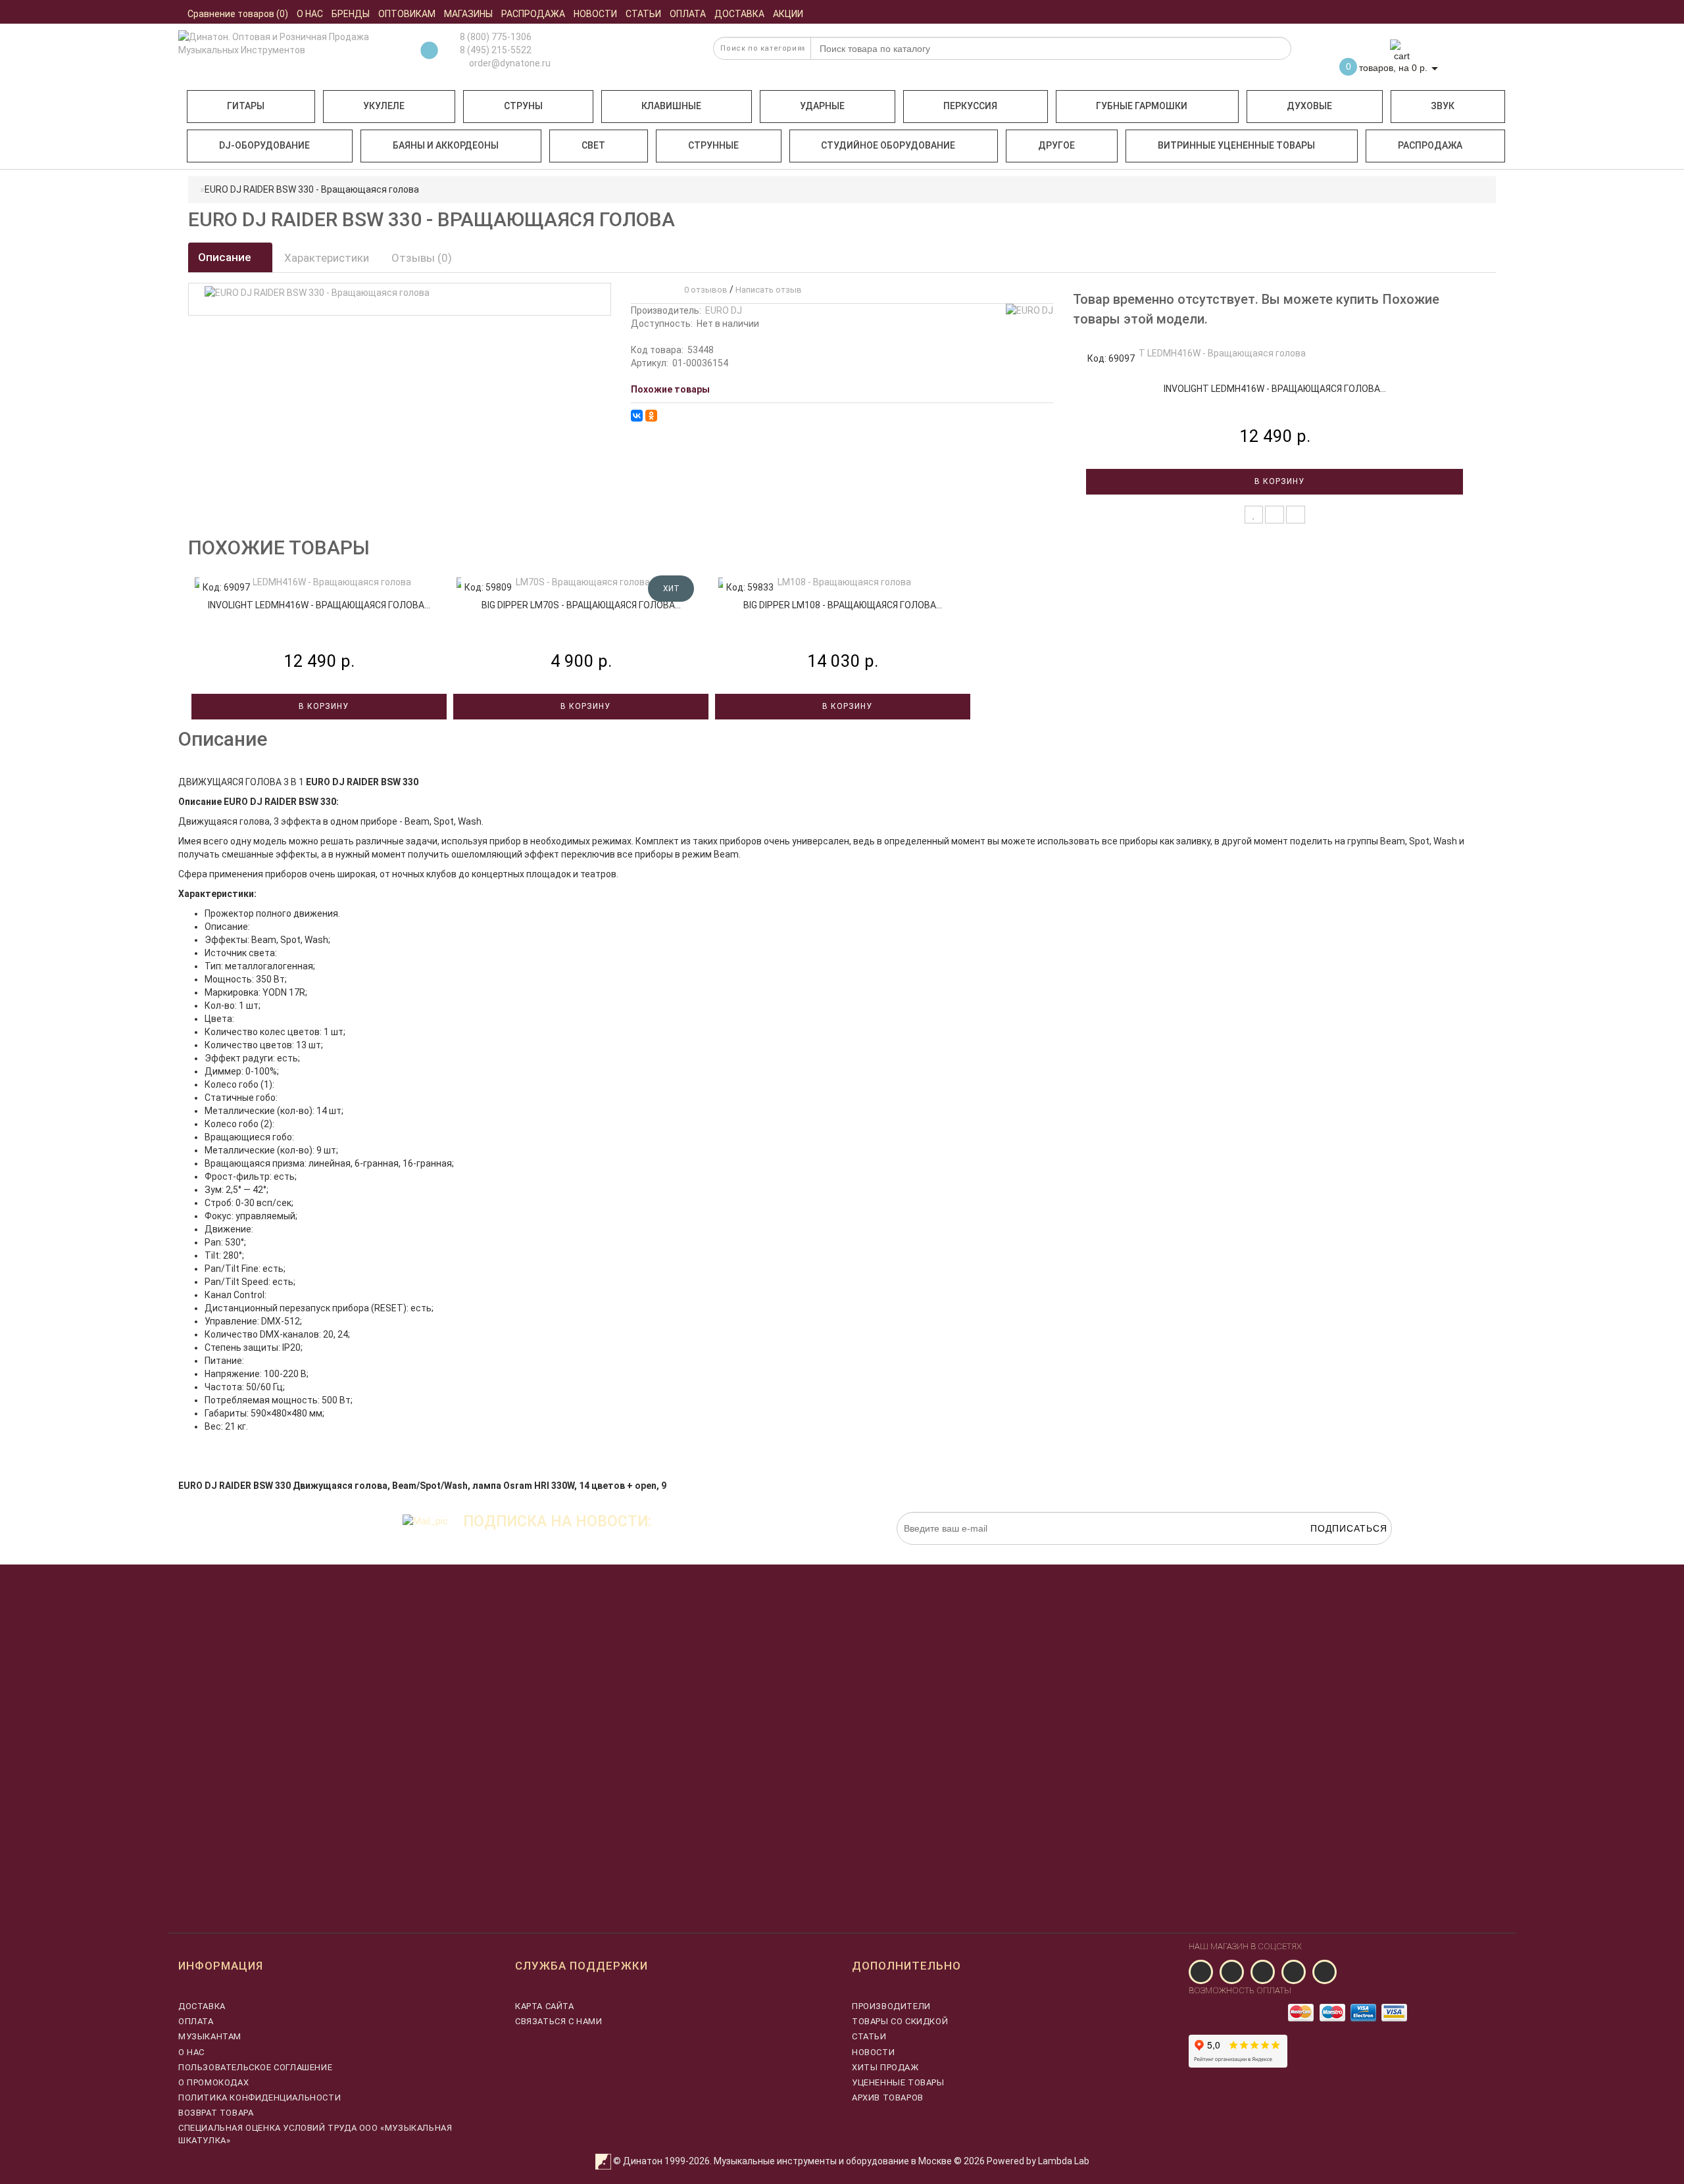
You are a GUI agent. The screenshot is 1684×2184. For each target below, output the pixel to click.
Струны (523, 106)
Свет (593, 145)
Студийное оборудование (888, 145)
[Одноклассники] (651, 416)
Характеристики (327, 258)
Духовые (1309, 106)
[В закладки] (1254, 515)
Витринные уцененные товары (1236, 145)
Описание (226, 257)
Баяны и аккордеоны (446, 145)
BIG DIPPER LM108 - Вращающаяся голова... (843, 605)
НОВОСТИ (873, 2052)
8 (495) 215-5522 (496, 50)
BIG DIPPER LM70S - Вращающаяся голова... (581, 605)
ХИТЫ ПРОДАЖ (885, 2067)
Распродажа (1430, 145)
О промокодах (213, 2082)
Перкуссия (970, 106)
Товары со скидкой (900, 2021)
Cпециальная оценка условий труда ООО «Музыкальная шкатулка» (315, 2134)
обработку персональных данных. (1330, 1551)
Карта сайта (545, 2006)
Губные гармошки (1142, 106)
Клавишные (671, 106)
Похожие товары (670, 389)
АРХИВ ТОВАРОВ (888, 2098)
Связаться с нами (559, 2021)
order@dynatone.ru (509, 63)
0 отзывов (704, 290)
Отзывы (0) (422, 258)
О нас (191, 2052)
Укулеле (384, 106)
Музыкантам (210, 2036)
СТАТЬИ (869, 2036)
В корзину (1278, 481)
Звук (1443, 106)
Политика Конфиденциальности (260, 2098)
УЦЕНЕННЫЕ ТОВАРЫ (898, 2082)
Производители (891, 2006)
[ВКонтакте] (637, 416)
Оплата (196, 2021)
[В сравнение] (1275, 515)
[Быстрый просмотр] (1296, 515)
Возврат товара (216, 2113)
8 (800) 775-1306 (496, 37)
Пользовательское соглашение (255, 2067)
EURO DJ (724, 310)
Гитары (246, 106)
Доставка (202, 2006)
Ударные (822, 106)
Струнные (713, 145)
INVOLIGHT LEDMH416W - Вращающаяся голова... (1275, 389)
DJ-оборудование (264, 145)
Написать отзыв (769, 290)
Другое (1056, 145)
